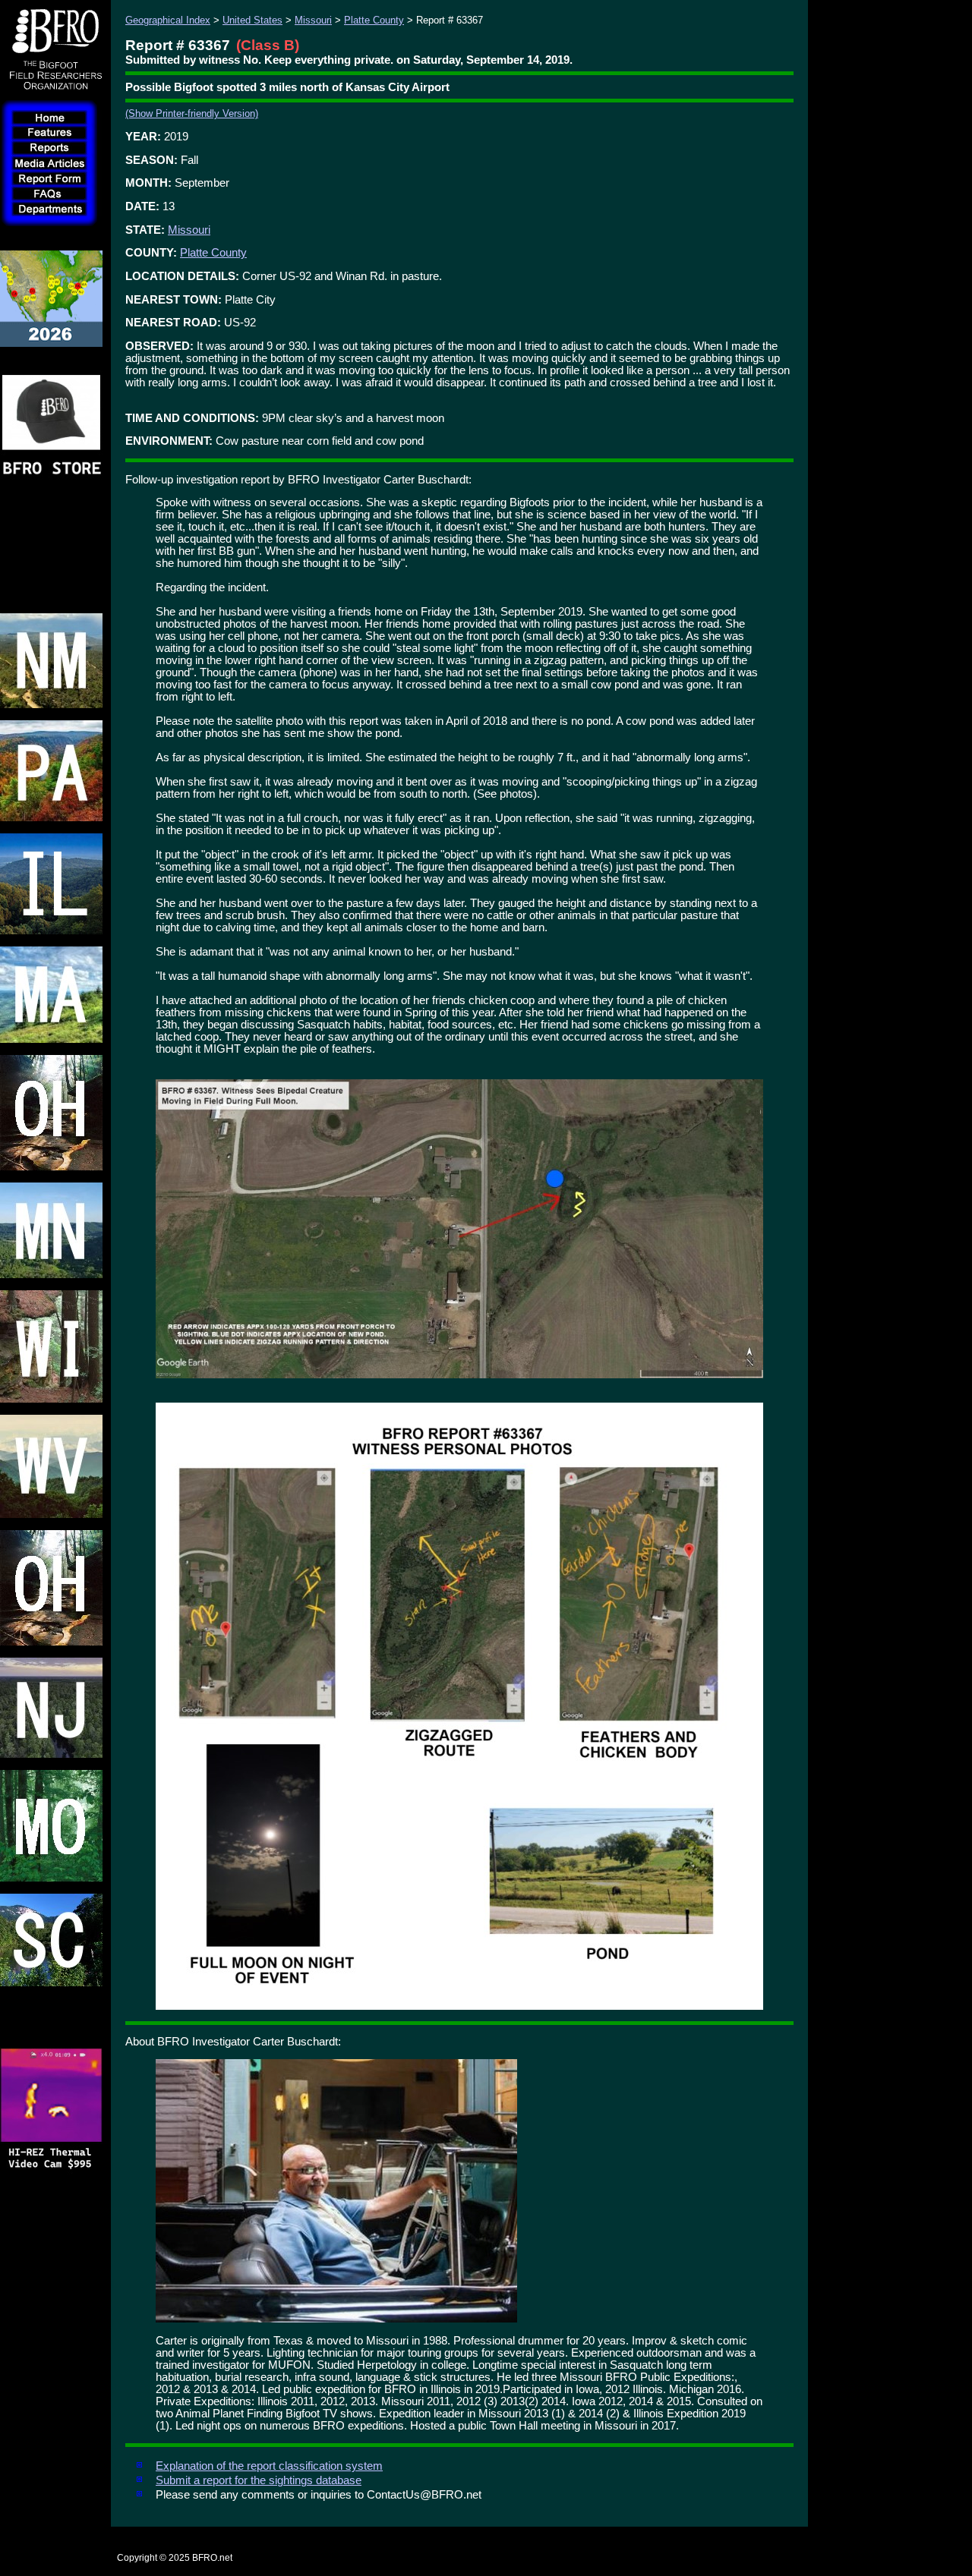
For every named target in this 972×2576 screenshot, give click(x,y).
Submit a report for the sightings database (259, 2480)
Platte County (374, 20)
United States (252, 20)
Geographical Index (168, 20)
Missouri (313, 20)
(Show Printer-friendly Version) (192, 113)
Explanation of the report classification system (269, 2466)
